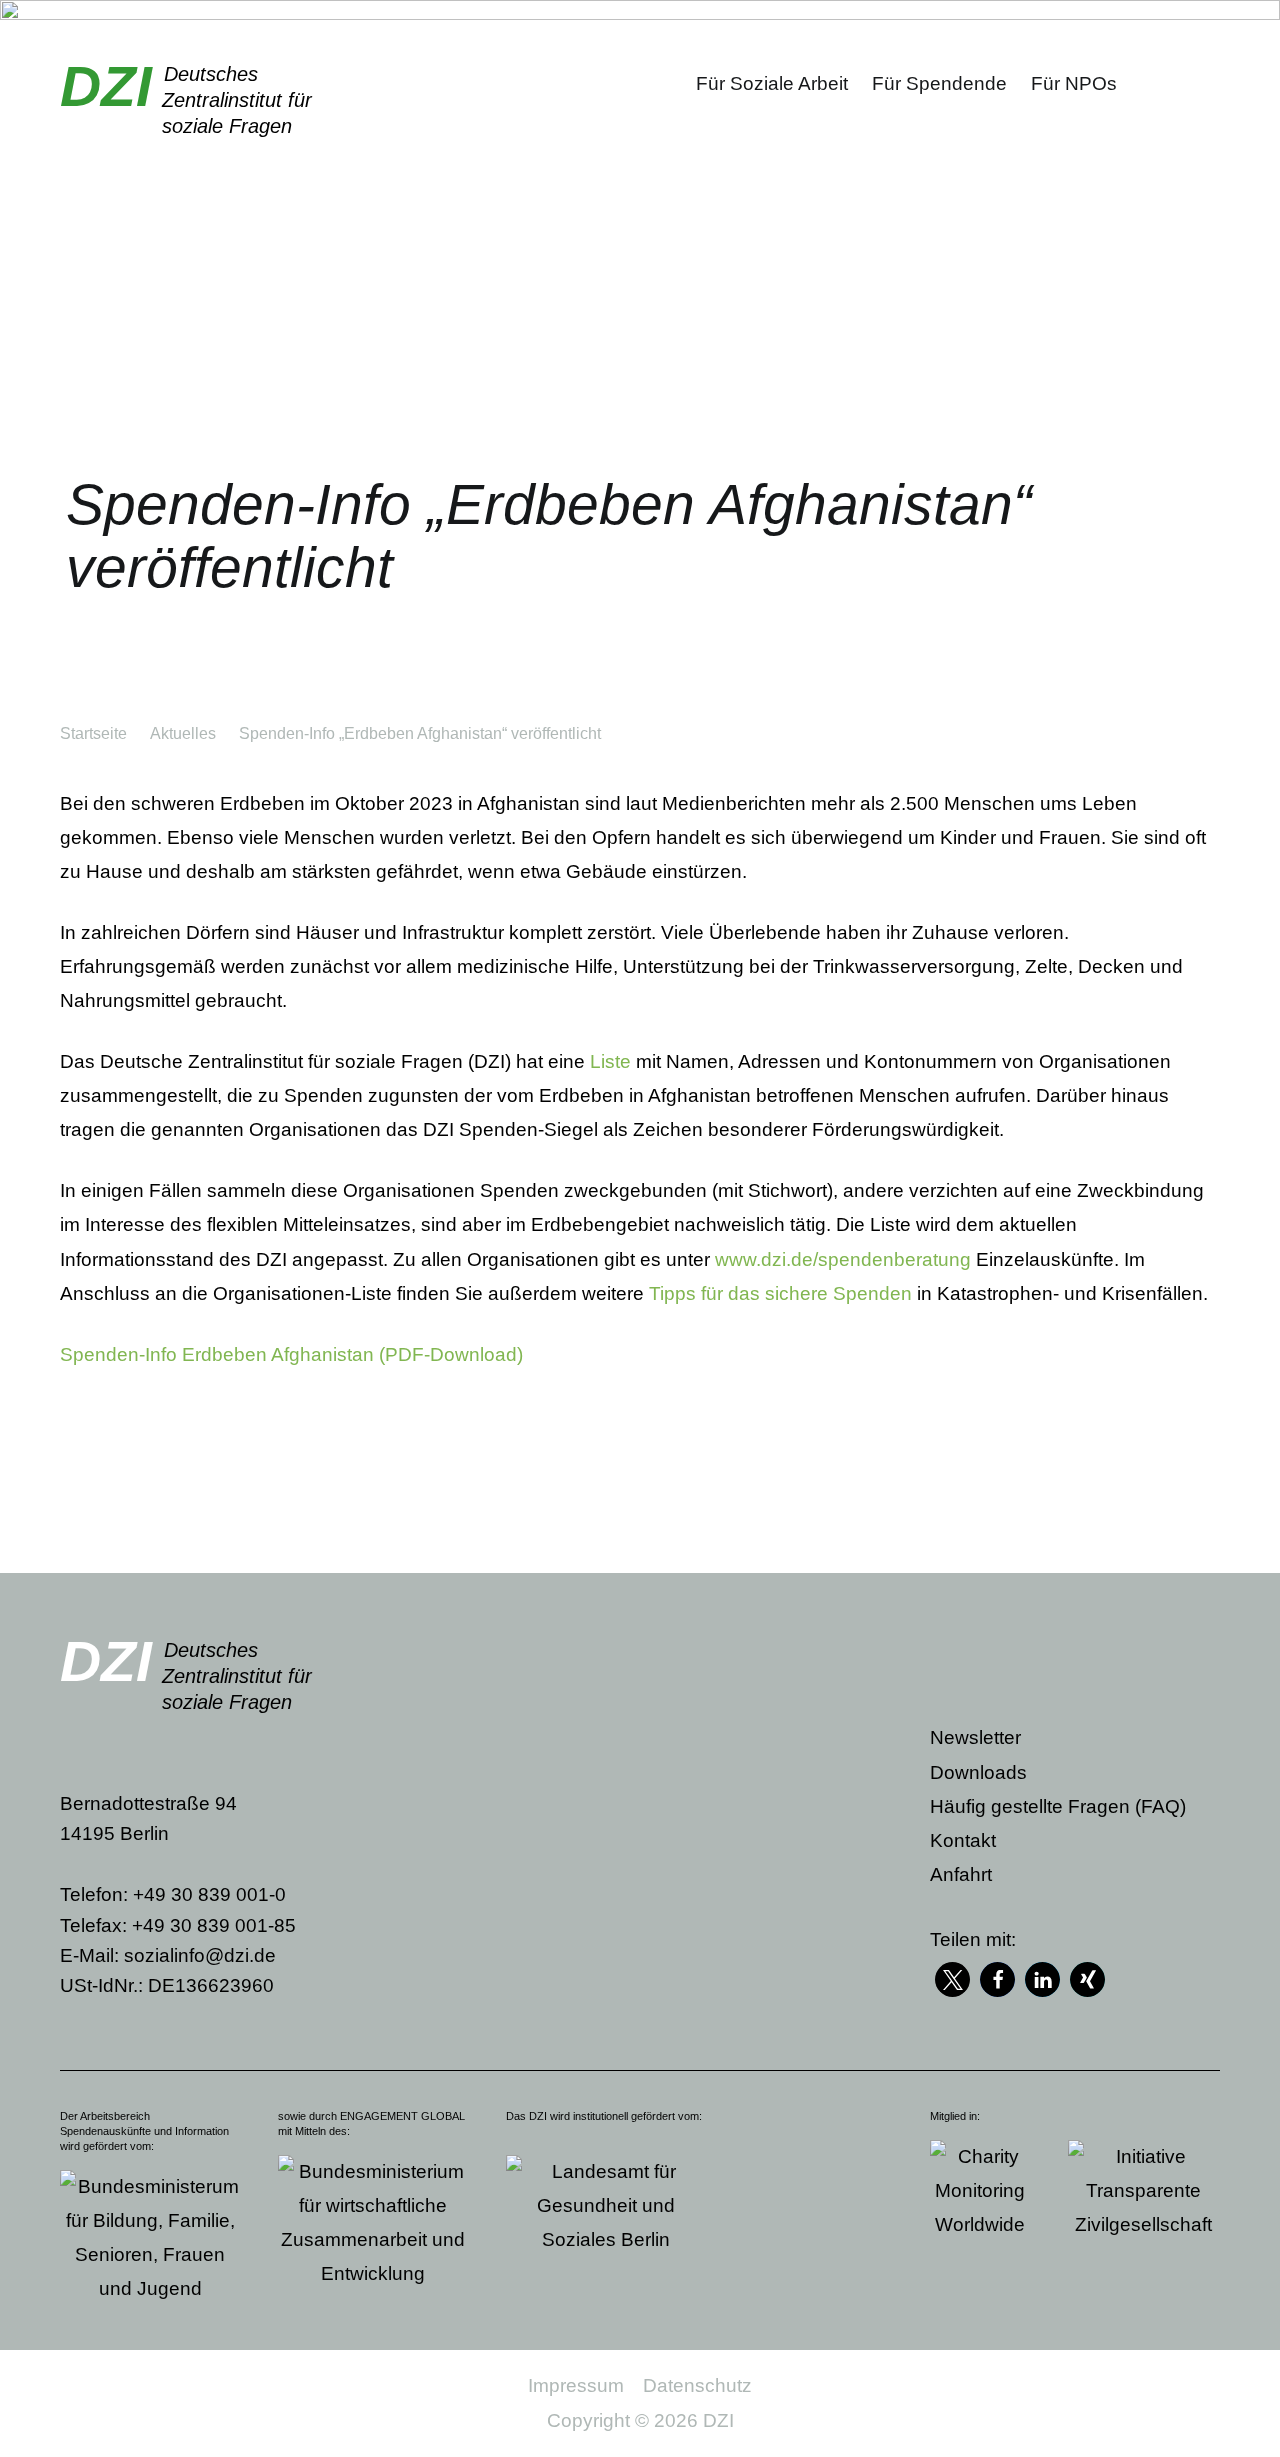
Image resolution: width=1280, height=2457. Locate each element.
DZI (106, 86)
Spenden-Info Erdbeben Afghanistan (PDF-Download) (291, 1354)
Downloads (978, 1772)
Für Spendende (939, 83)
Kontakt (963, 1840)
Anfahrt (961, 1874)
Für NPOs (1074, 83)
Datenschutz (697, 2385)
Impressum (576, 2385)
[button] (952, 1979)
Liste (610, 1061)
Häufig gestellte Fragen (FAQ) (1058, 1806)
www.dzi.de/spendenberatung (843, 1259)
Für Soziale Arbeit (772, 83)
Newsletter (975, 1737)
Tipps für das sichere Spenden (780, 1293)
